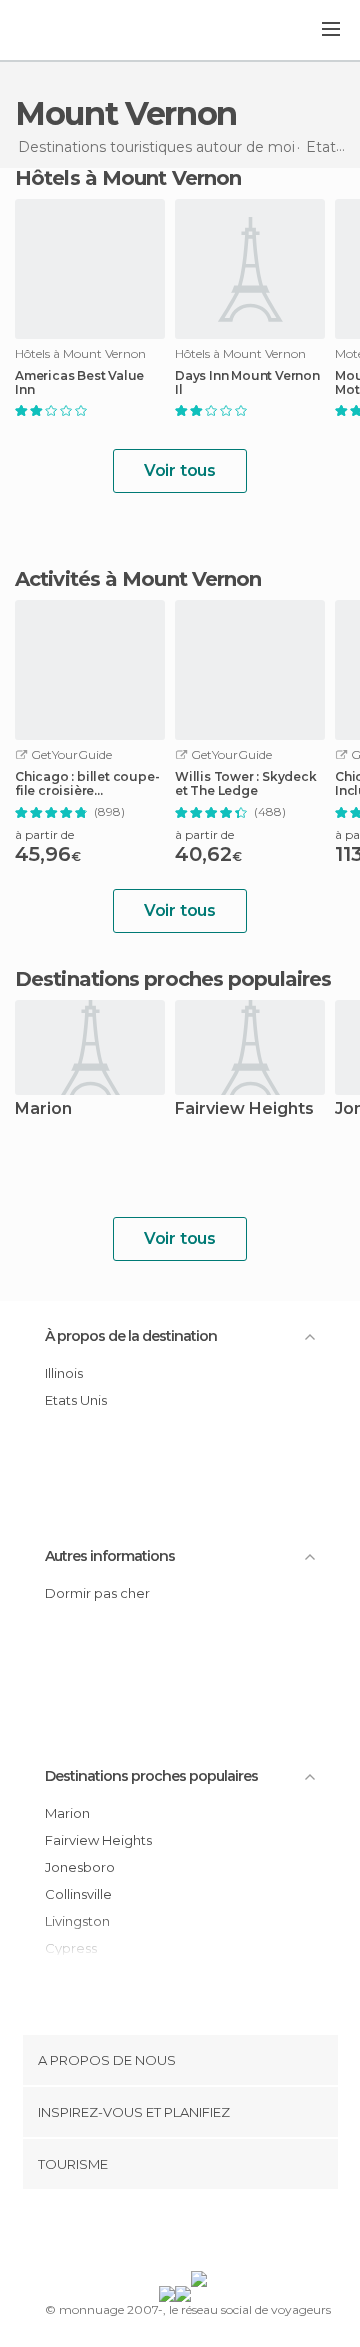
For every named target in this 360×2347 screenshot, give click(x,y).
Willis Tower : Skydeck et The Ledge (246, 784)
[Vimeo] (201, 2234)
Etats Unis (76, 1400)
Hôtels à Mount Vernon (128, 178)
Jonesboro (80, 1867)
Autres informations (110, 1556)
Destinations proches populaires (173, 979)
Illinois (64, 1373)
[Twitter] (175, 2234)
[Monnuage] (69, 31)
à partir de (44, 834)
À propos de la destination (131, 1336)
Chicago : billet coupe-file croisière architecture (87, 784)
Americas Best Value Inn (79, 383)
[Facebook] (149, 2234)
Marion (43, 1109)
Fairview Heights (244, 1109)
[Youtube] (227, 2234)
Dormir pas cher (97, 1593)
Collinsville (78, 1894)
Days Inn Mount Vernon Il (247, 383)
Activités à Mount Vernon (138, 579)
